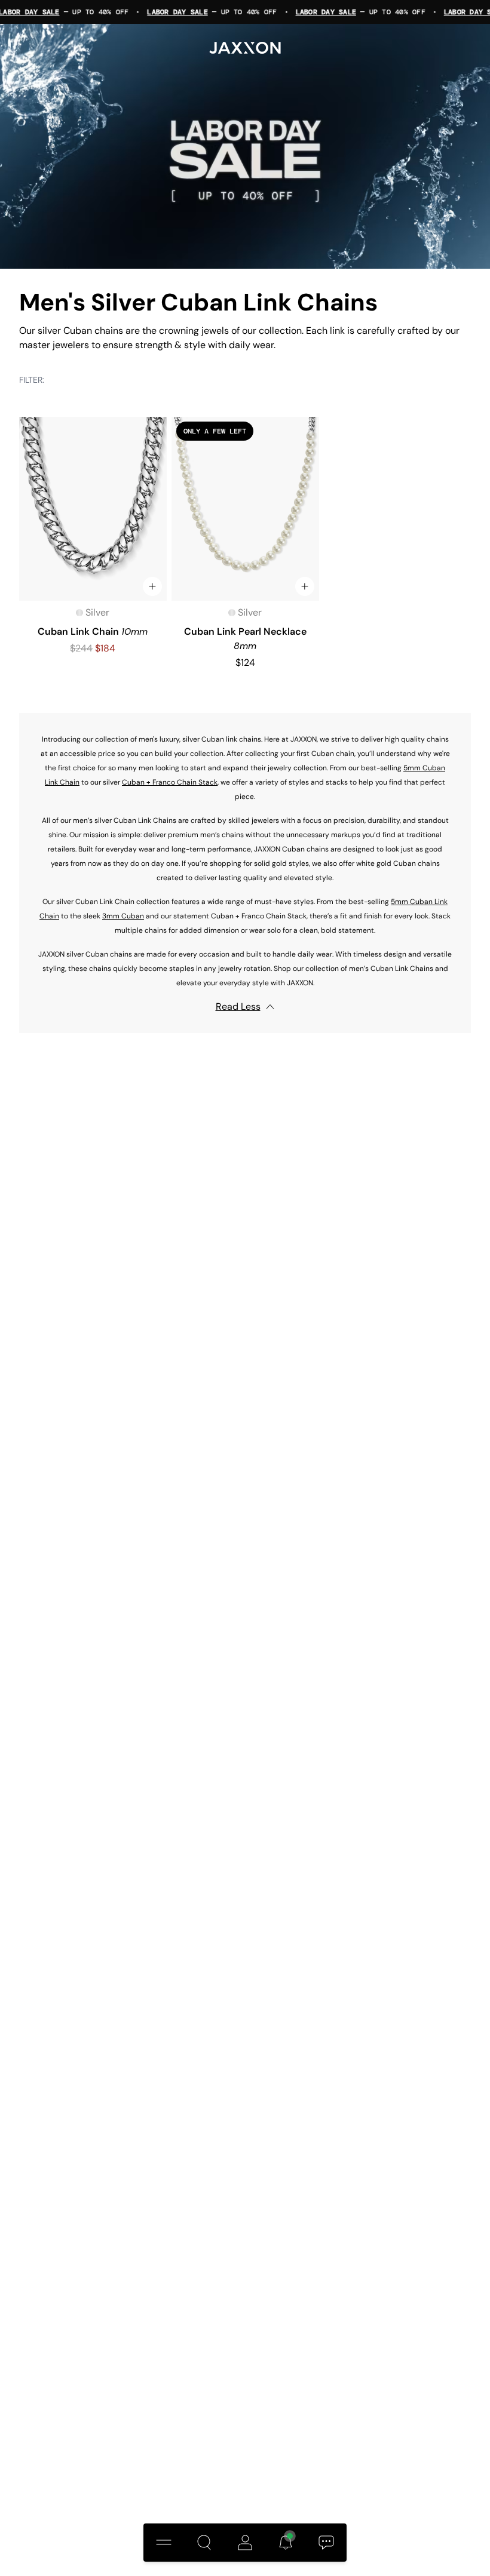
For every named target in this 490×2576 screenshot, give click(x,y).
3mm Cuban (123, 916)
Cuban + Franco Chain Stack (170, 782)
